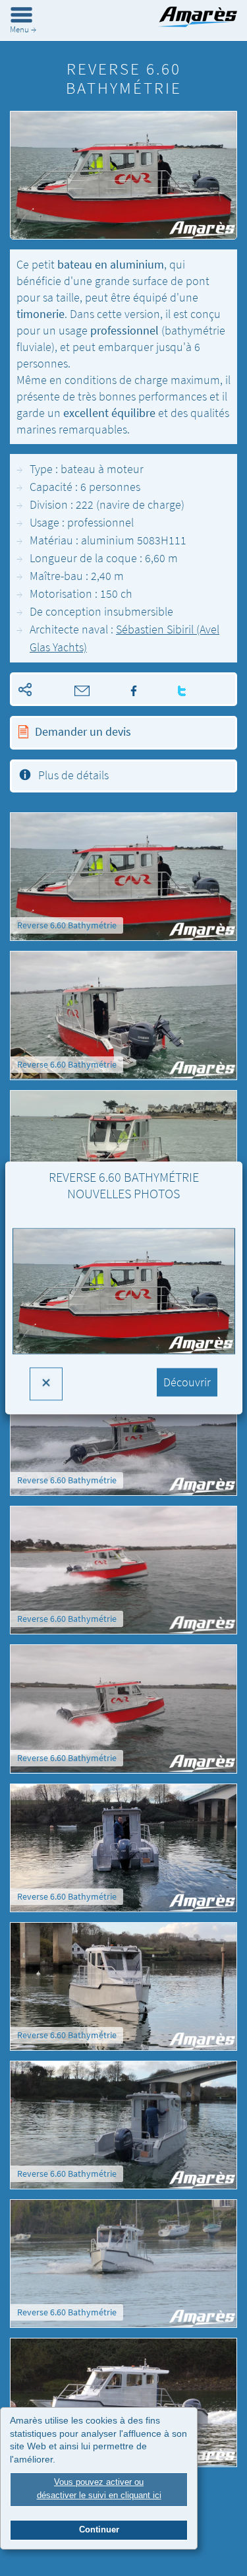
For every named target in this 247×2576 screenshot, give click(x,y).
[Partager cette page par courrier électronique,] (64, 689)
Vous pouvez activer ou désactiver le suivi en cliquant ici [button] (99, 2489)
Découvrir (187, 1383)
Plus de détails (73, 775)
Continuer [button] (99, 2530)
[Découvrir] (124, 1301)
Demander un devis (83, 731)
